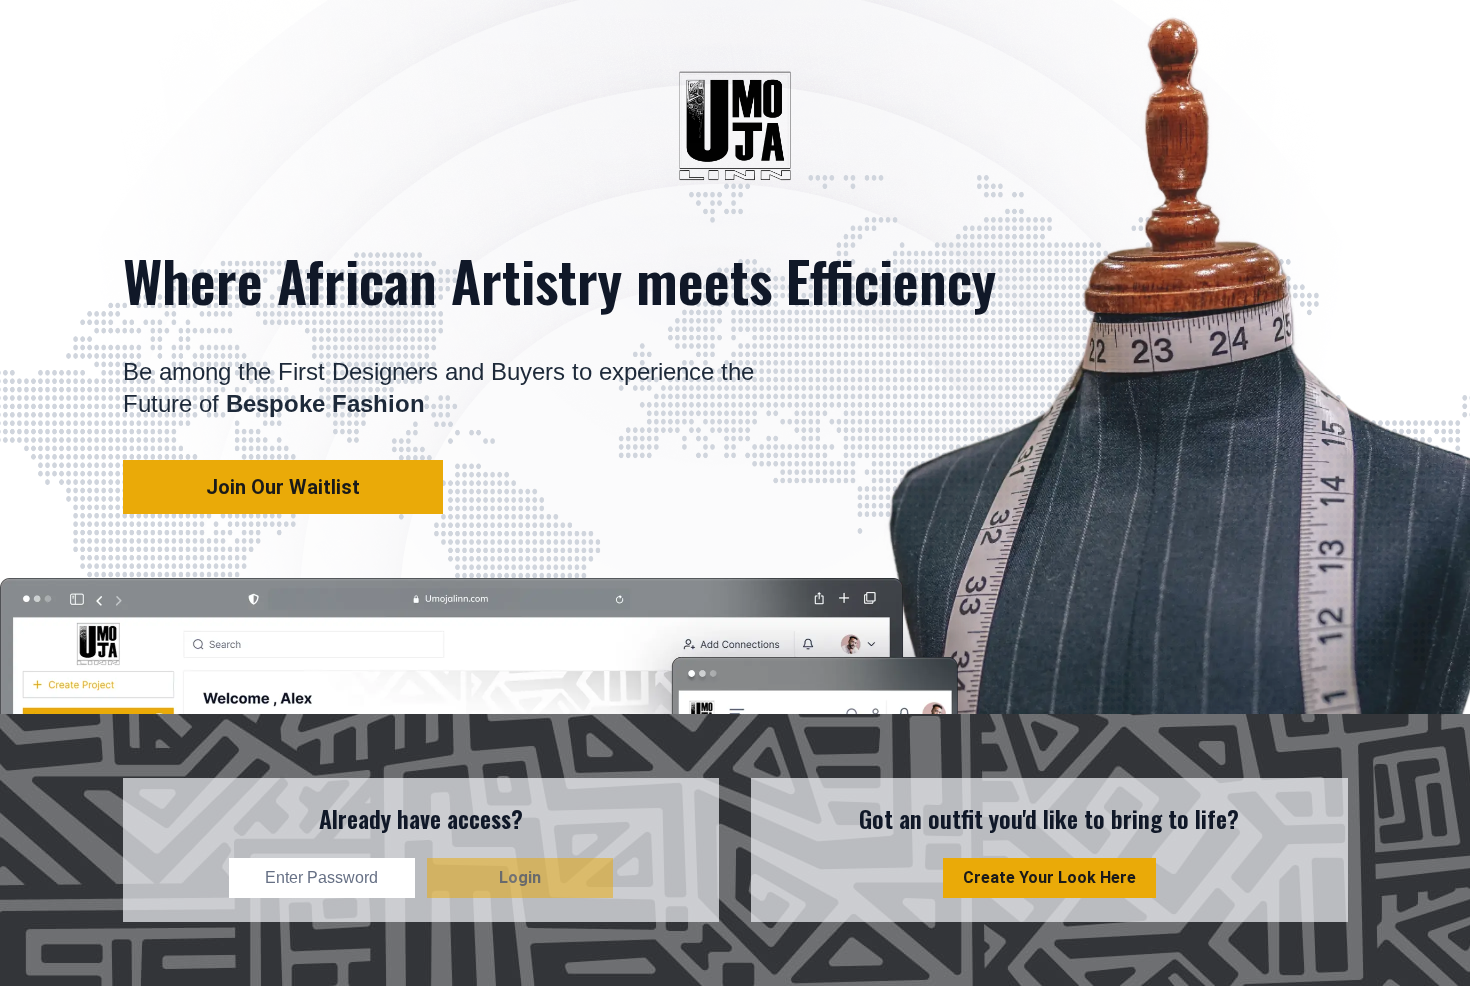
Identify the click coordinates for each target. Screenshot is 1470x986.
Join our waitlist (283, 487)
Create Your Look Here (1049, 877)
